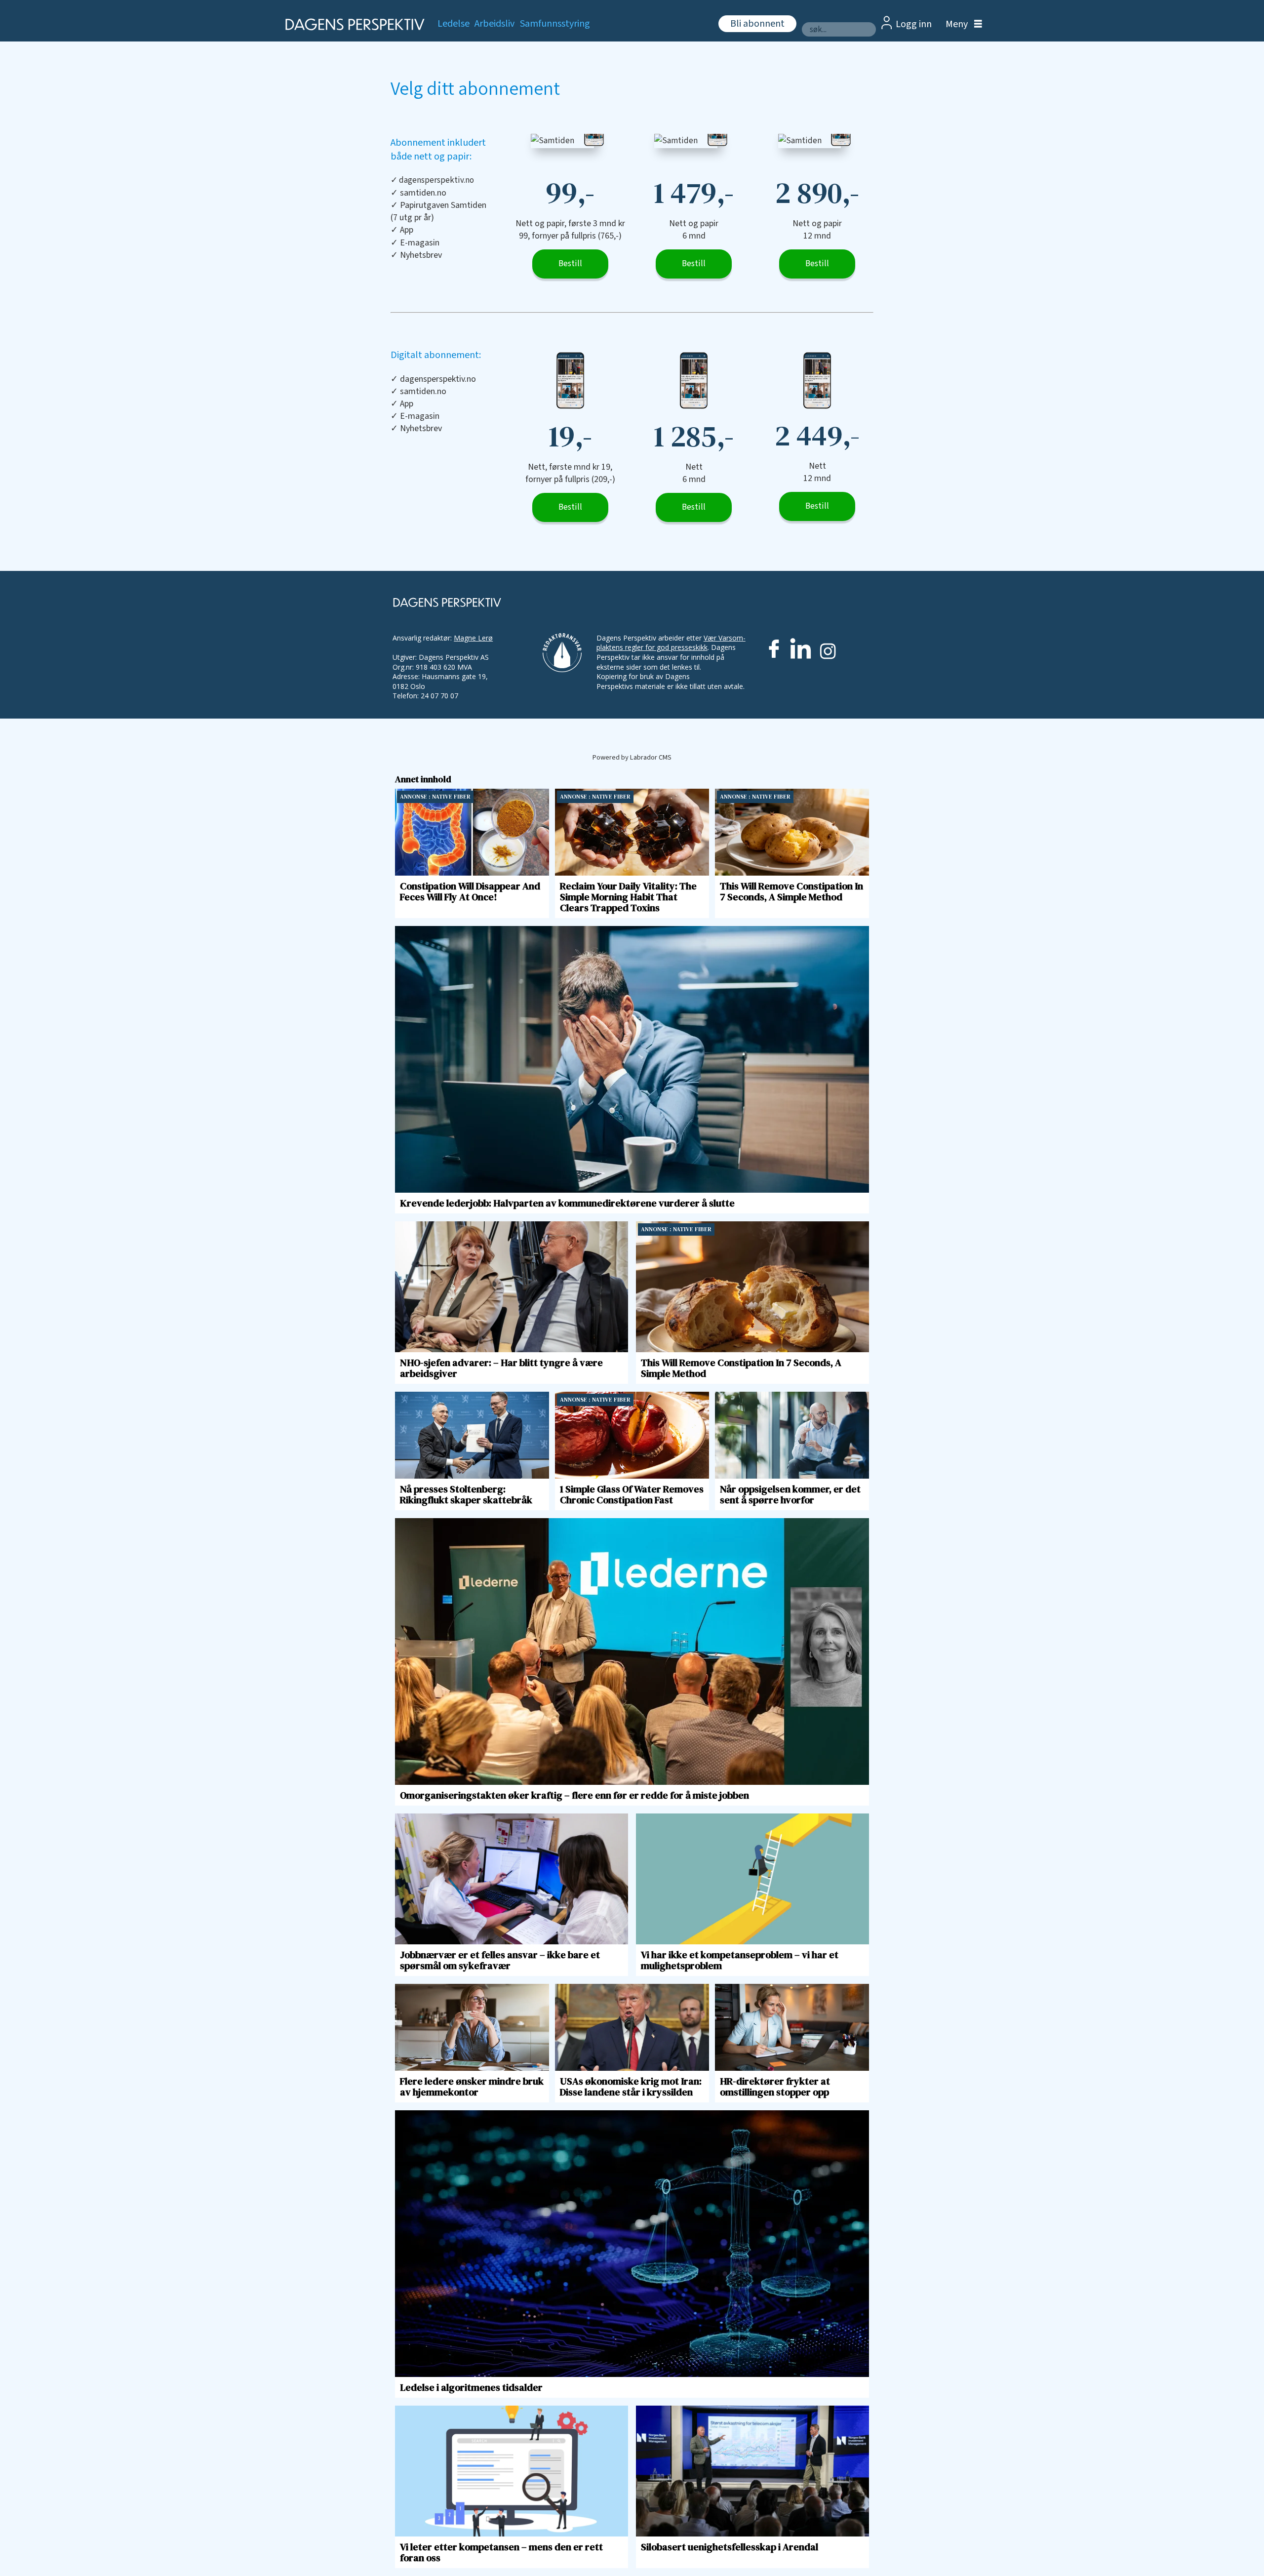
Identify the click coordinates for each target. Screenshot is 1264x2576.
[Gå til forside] (352, 24)
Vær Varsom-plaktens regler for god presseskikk (671, 643)
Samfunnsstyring (555, 24)
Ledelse (454, 24)
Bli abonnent (757, 24)
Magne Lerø (473, 638)
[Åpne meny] (961, 24)
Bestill (570, 264)
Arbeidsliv (494, 24)
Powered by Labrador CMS (632, 757)
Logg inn (914, 24)
